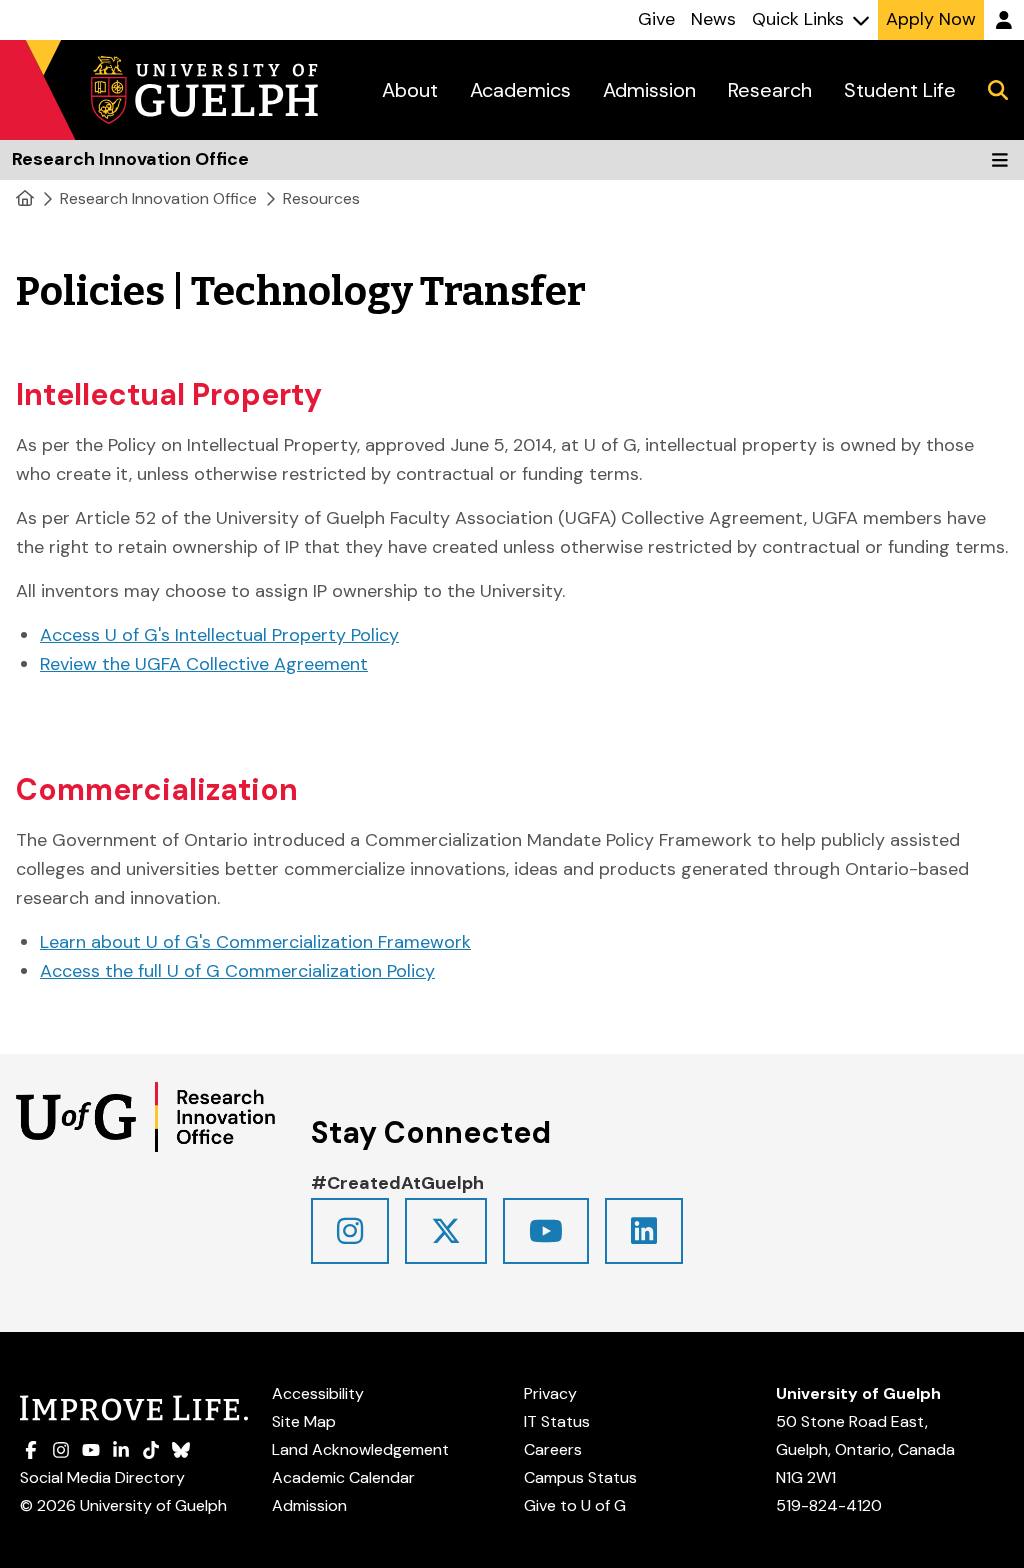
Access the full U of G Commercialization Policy (237, 971)
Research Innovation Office (158, 198)
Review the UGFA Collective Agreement (204, 664)
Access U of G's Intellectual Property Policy (219, 635)
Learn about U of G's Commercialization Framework (255, 942)
